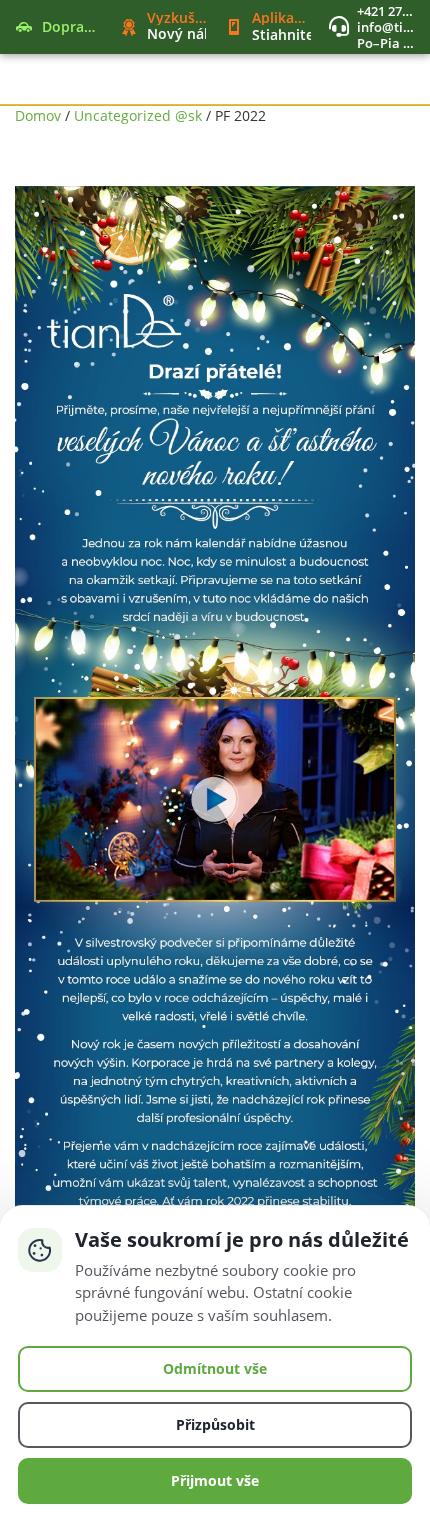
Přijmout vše (215, 1480)
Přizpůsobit (215, 1424)
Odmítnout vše (215, 1368)
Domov (38, 115)
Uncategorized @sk (138, 115)
